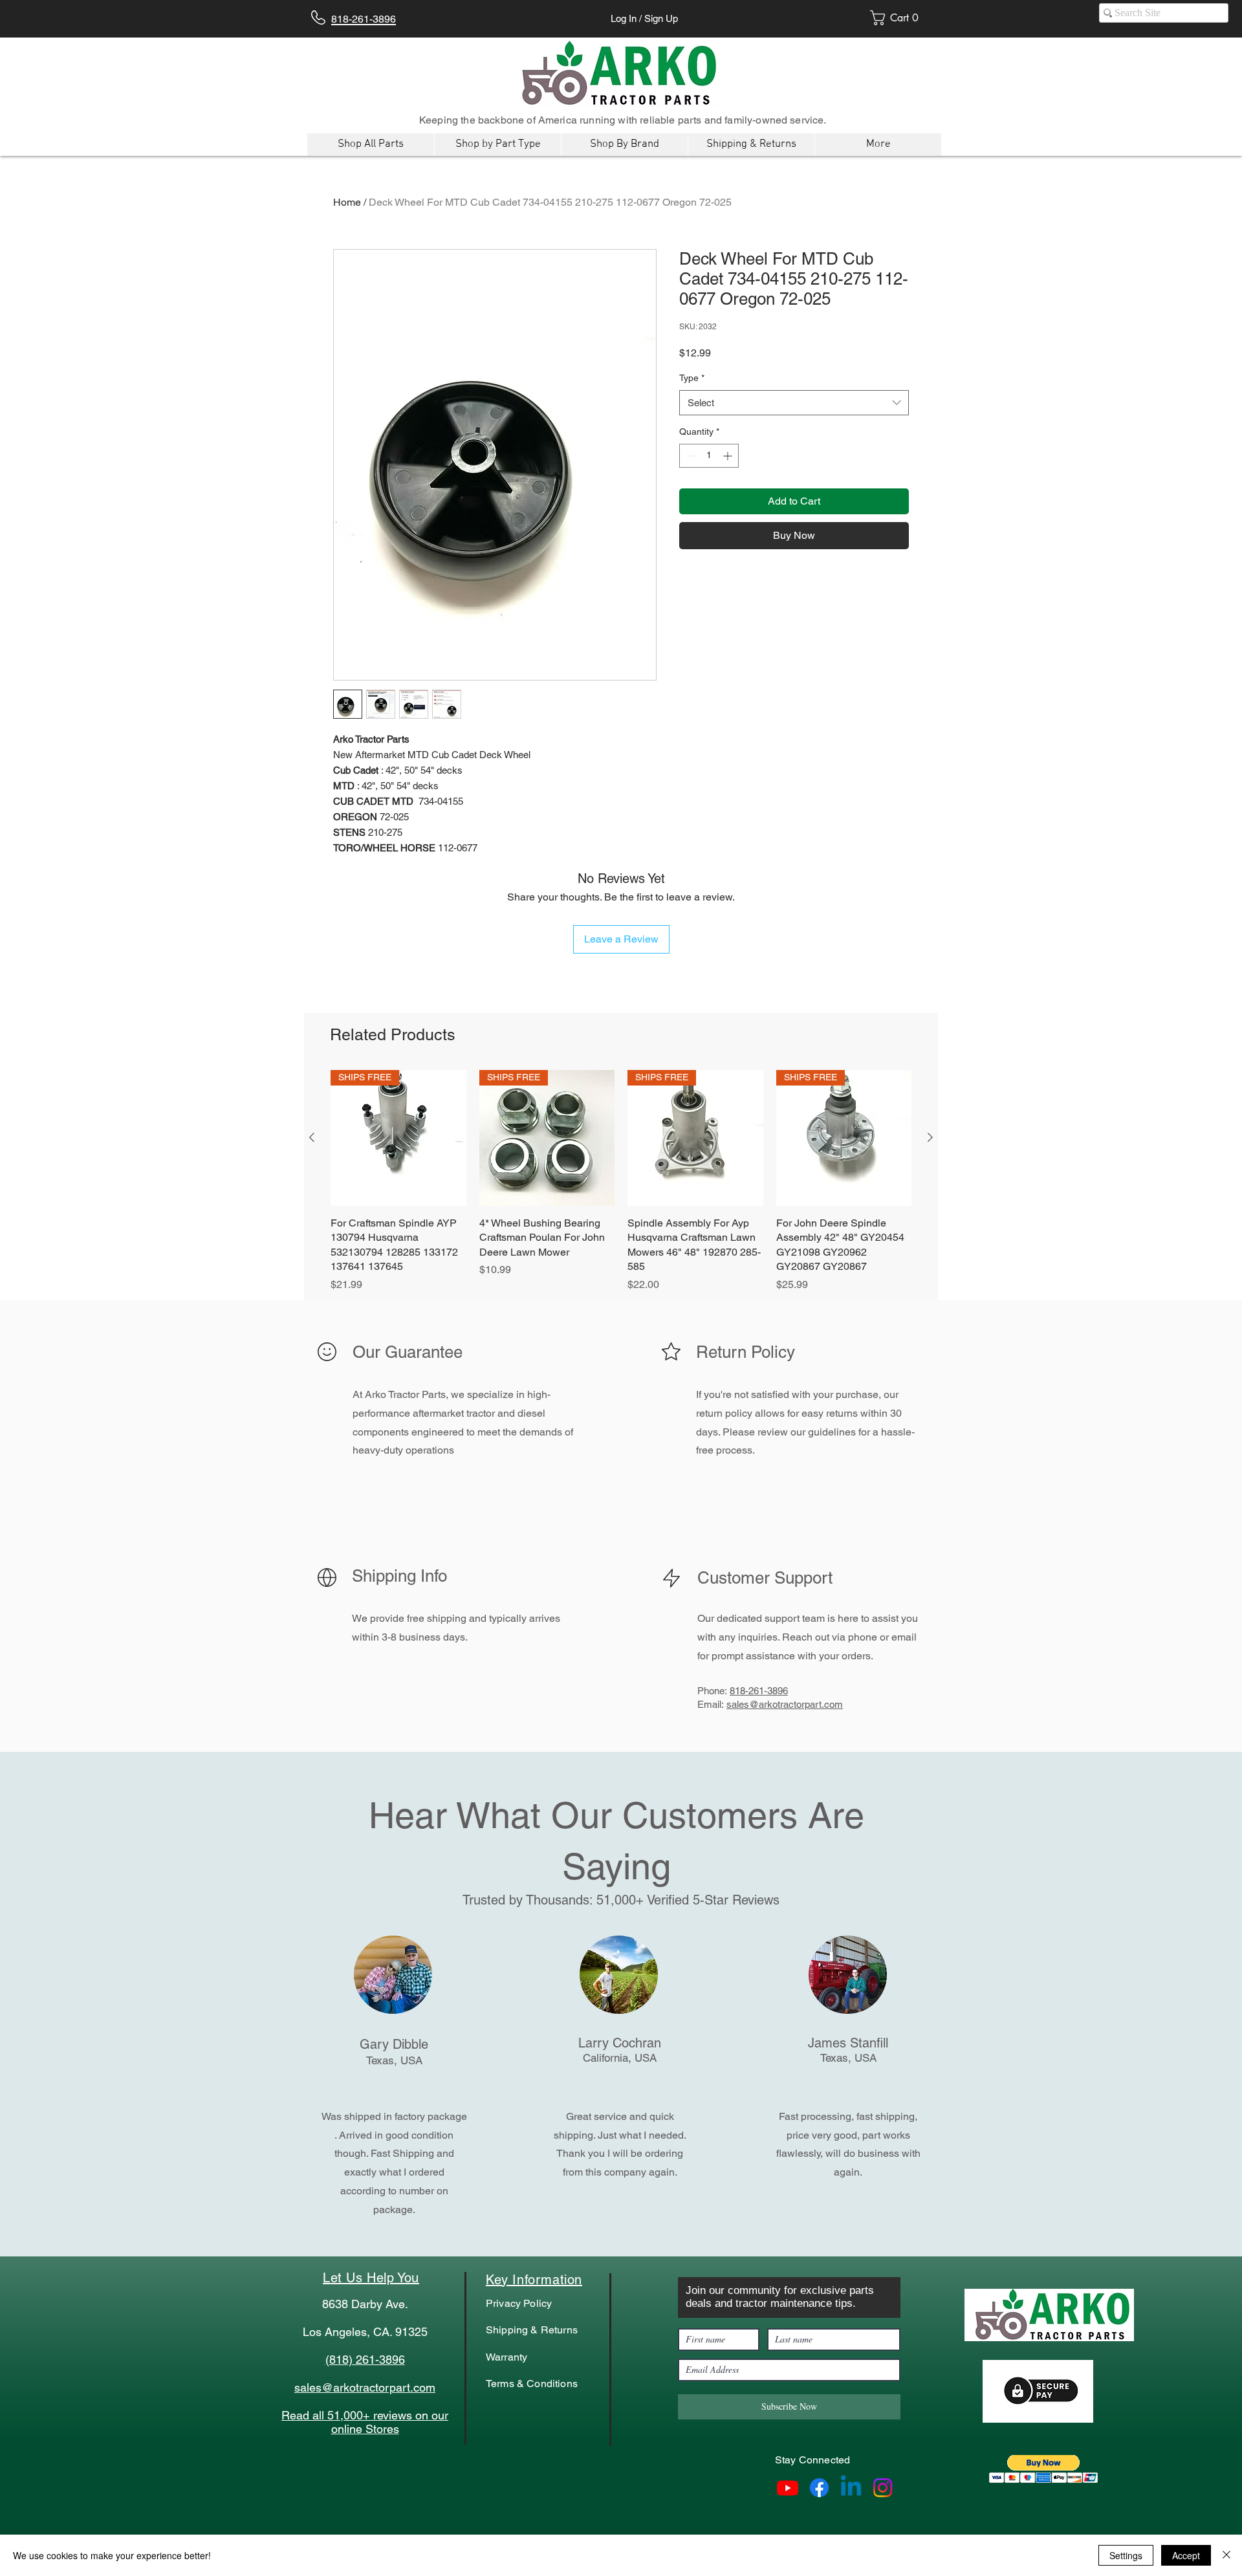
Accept (1186, 2555)
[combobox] (794, 403)
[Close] (1226, 2555)
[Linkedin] (851, 2488)
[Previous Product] (312, 1137)
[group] (621, 1181)
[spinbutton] (709, 456)
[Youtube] (788, 2488)
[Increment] (729, 456)
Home (347, 202)
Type (692, 378)
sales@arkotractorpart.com (785, 1704)
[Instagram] (883, 2488)
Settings (1126, 2555)
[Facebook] (819, 2488)
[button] (1044, 2469)
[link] (899, 18)
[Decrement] (689, 456)
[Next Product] (930, 1137)
